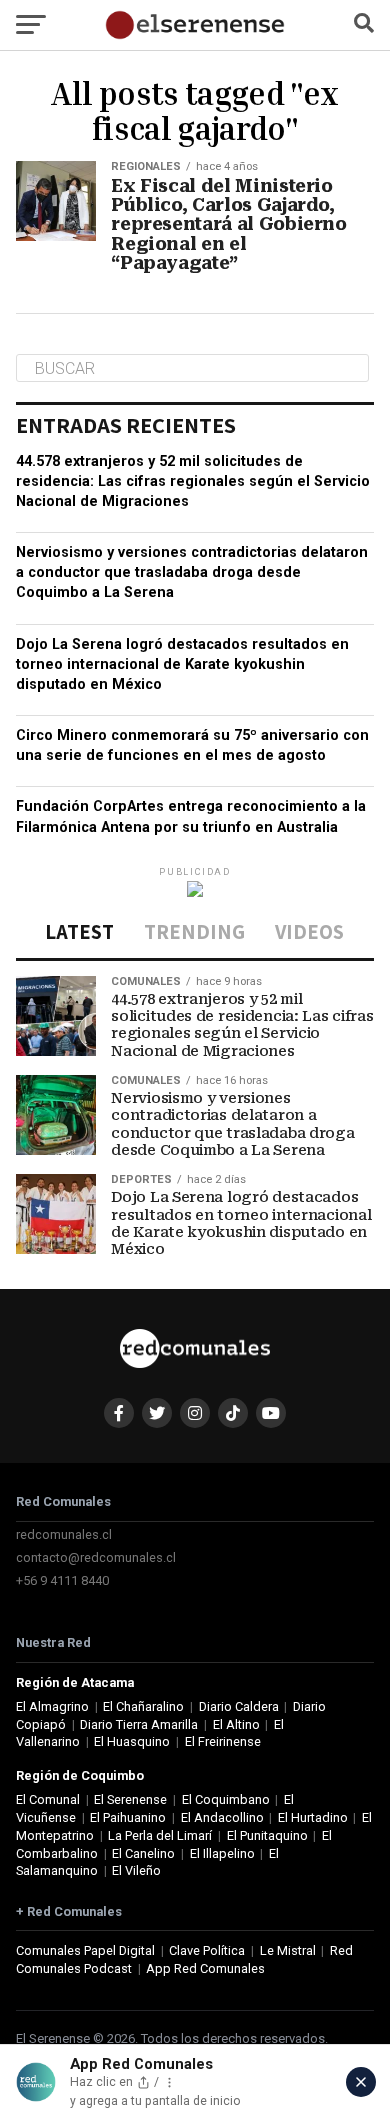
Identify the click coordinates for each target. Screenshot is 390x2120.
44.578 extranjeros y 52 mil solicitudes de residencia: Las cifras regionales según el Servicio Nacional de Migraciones (193, 481)
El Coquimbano (226, 1799)
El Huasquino (132, 1741)
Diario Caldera (239, 1706)
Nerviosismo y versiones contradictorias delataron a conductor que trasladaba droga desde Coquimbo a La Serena (192, 572)
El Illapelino (222, 1853)
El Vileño (136, 1870)
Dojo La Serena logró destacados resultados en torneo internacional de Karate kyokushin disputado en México (182, 664)
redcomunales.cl (64, 1534)
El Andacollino (222, 1817)
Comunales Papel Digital (85, 1950)
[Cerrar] (361, 2082)
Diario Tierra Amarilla (139, 1724)
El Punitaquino (267, 1835)
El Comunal (48, 1799)
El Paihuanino (128, 1817)
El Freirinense (223, 1741)
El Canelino (143, 1853)
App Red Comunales (205, 1968)
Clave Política (207, 1950)
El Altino (236, 1724)
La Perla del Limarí (160, 1835)
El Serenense (130, 1799)
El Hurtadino (313, 1817)
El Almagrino (52, 1706)
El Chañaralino (143, 1706)
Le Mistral (288, 1950)
